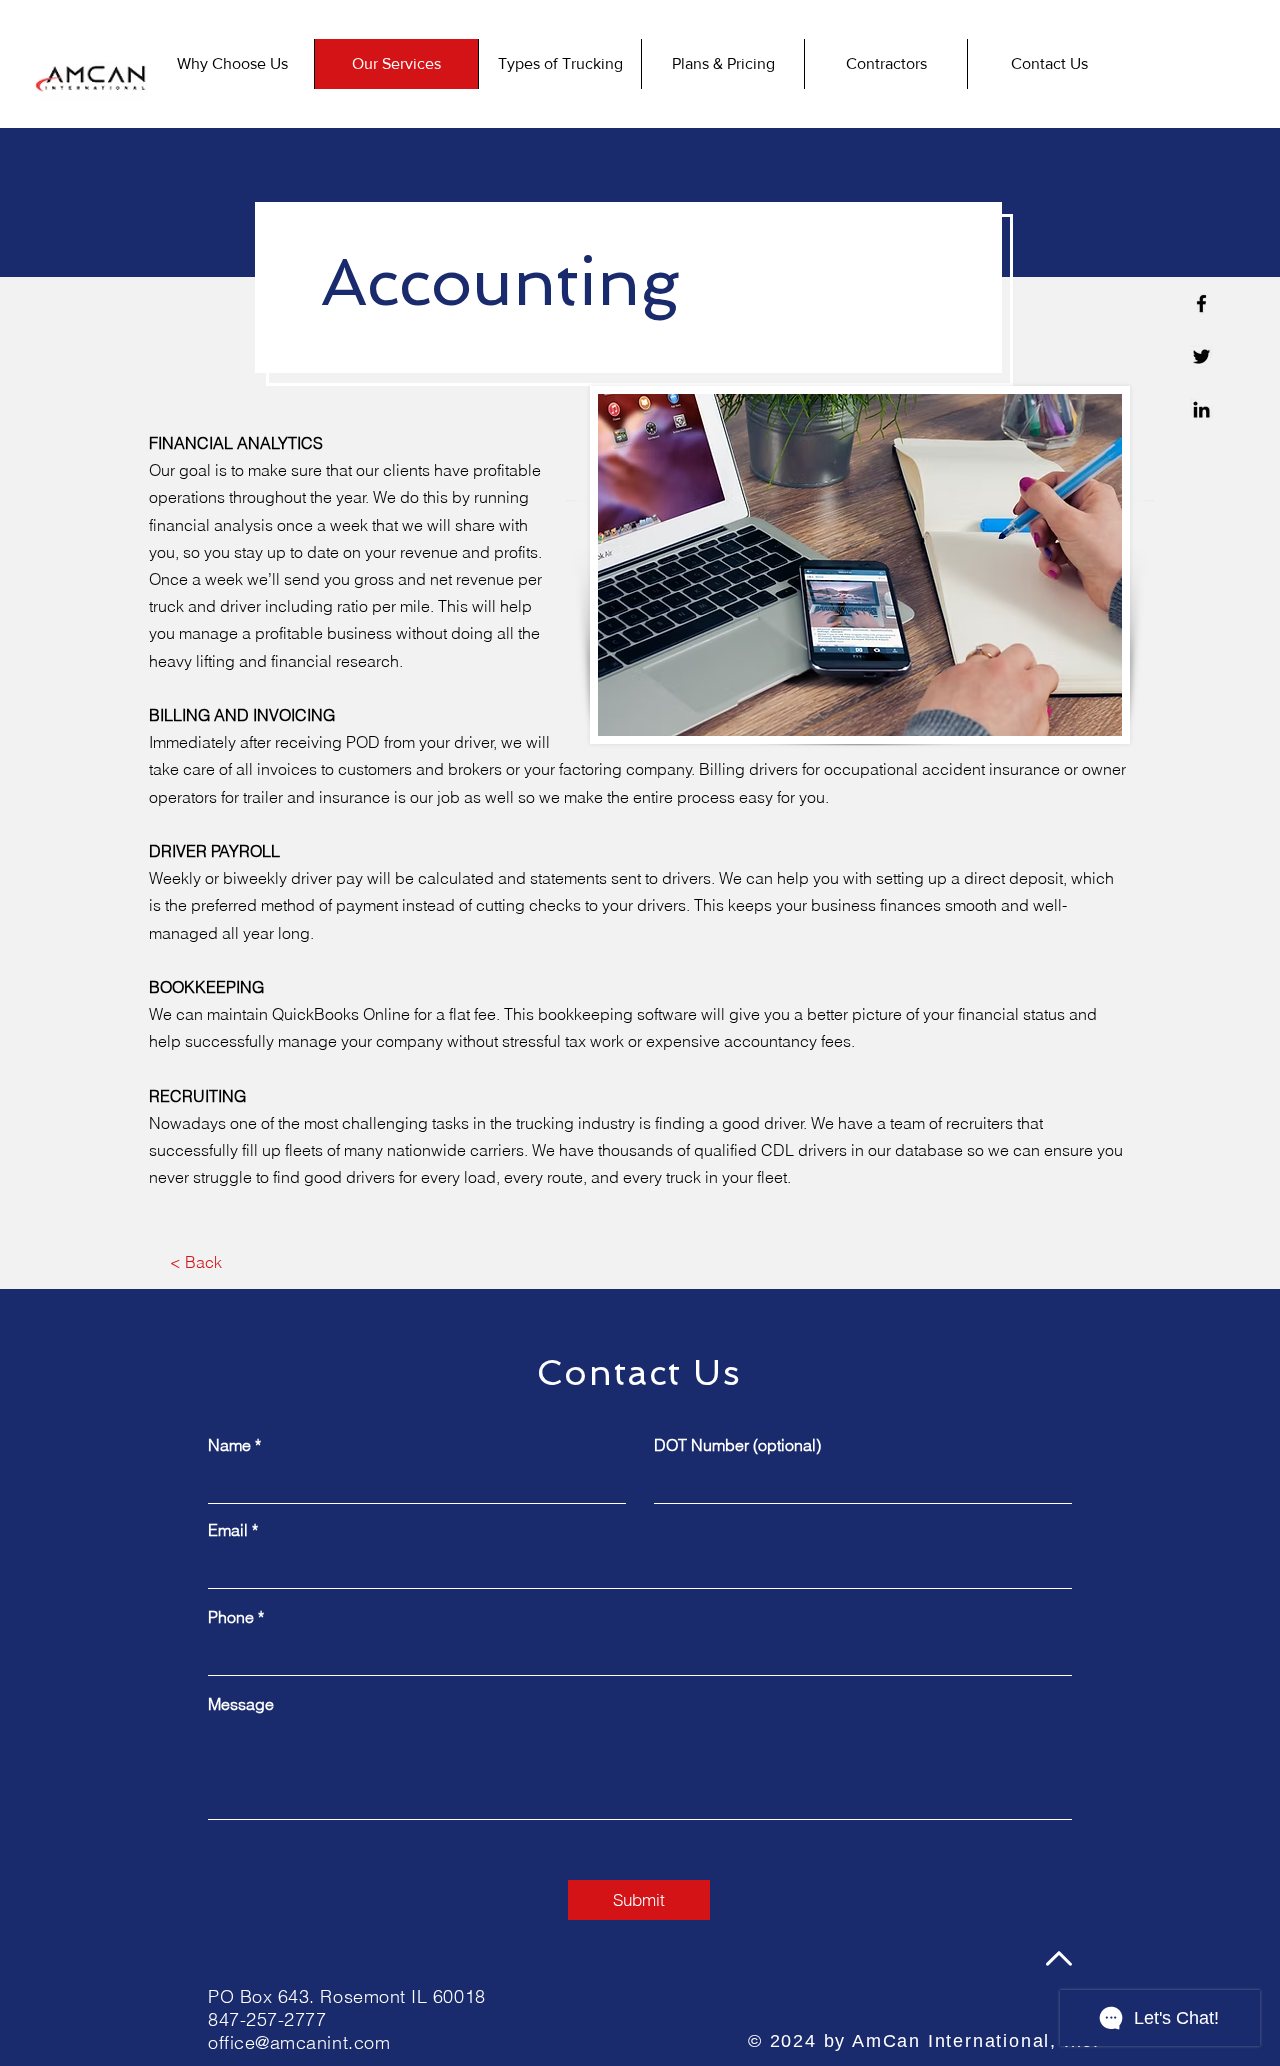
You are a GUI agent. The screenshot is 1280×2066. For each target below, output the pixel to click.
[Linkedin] (1201, 409)
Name (229, 1445)
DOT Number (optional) (737, 1445)
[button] (1201, 356)
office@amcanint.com (299, 2042)
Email (228, 1530)
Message (241, 1704)
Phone (231, 1617)
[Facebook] (1201, 303)
